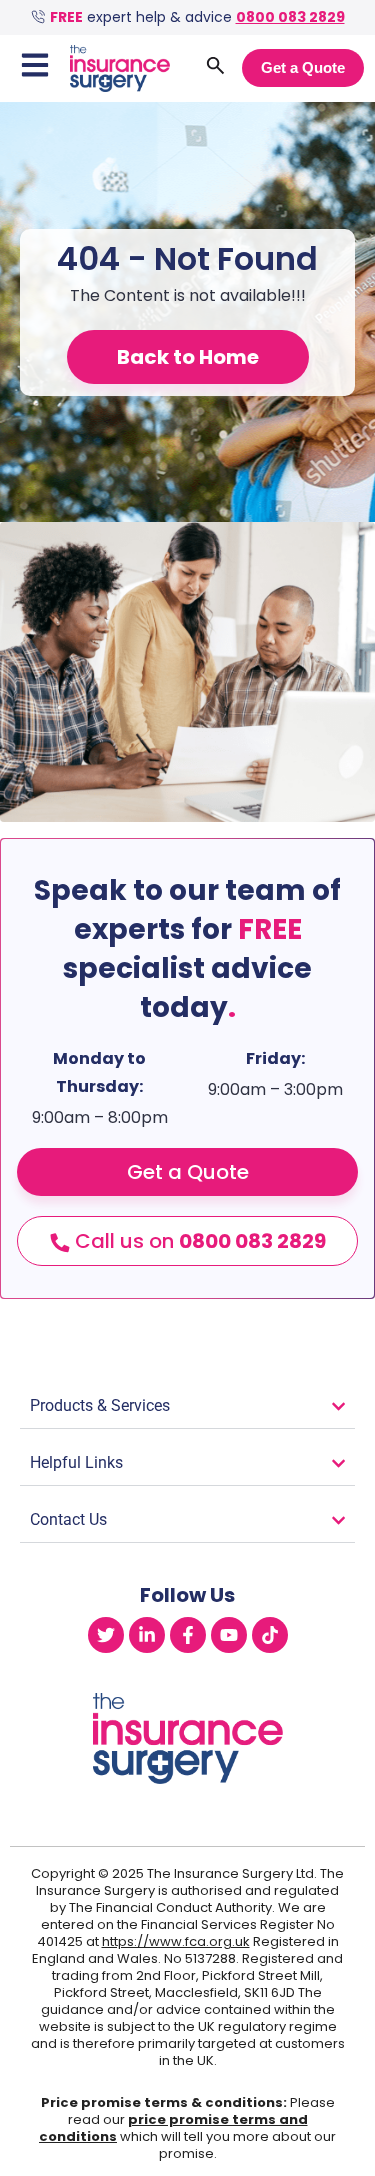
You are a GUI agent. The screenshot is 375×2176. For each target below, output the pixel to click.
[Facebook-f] (188, 1635)
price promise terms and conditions (173, 2128)
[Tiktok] (270, 1635)
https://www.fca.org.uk (176, 1941)
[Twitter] (106, 1635)
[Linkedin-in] (147, 1635)
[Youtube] (229, 1635)
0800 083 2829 (290, 17)
